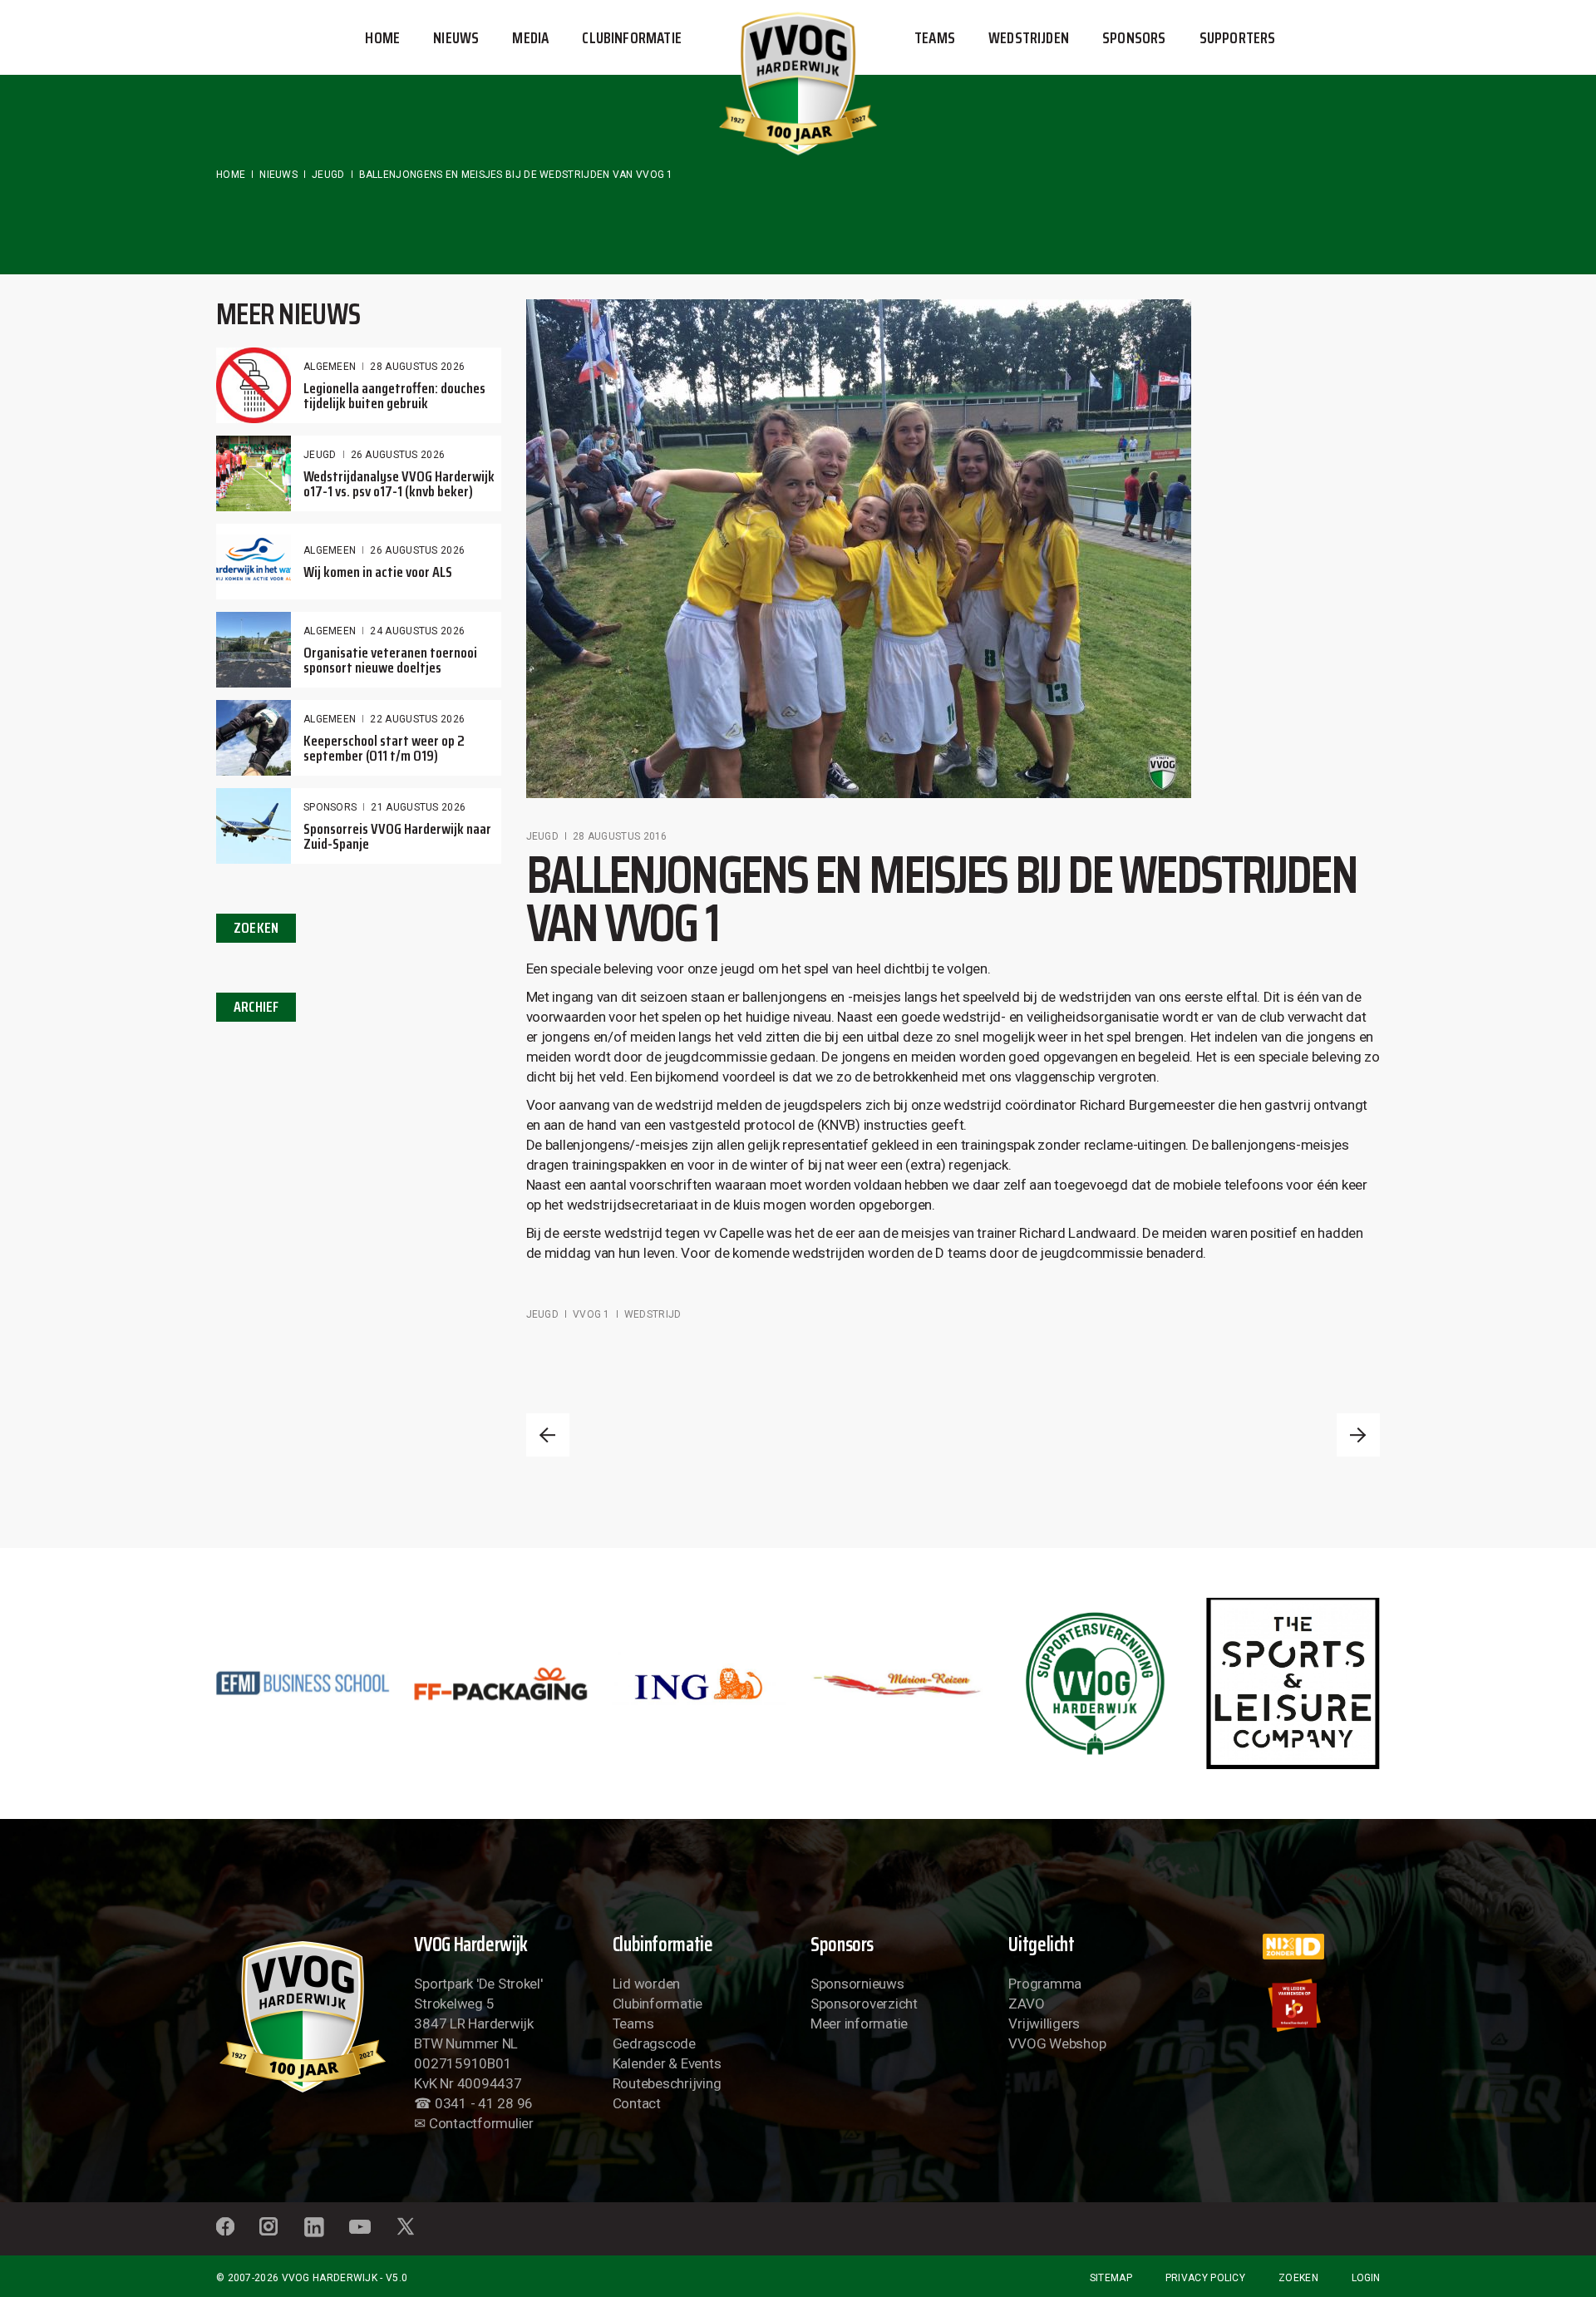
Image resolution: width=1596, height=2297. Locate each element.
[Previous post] (548, 1435)
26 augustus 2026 (398, 455)
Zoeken (1298, 2278)
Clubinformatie (658, 2004)
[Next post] (1358, 1435)
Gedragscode (654, 2043)
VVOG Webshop (1057, 2043)
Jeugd (328, 175)
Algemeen (330, 367)
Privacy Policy (1205, 2278)
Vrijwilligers (1044, 2023)
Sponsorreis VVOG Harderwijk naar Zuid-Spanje (397, 836)
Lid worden (646, 1984)
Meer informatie (859, 2023)
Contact (637, 2103)
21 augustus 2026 (418, 807)
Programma (1045, 1984)
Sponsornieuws (857, 1984)
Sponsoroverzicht (864, 2004)
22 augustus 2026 (417, 719)
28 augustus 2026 (417, 367)
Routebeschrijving (667, 2083)
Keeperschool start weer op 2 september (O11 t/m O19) (384, 748)
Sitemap (1111, 2278)
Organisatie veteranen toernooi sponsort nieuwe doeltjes (390, 660)
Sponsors (330, 807)
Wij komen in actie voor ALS (378, 572)
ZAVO (1026, 2004)
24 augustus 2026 (417, 631)
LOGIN (1366, 2278)
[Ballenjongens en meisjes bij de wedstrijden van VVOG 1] (859, 549)
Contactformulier (481, 2123)
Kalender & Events (667, 2063)
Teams (633, 2023)
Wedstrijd (653, 1314)
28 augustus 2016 (620, 836)
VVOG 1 (591, 1314)
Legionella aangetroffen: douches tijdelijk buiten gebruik (394, 396)
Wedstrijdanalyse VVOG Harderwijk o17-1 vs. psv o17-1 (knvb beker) (399, 484)
